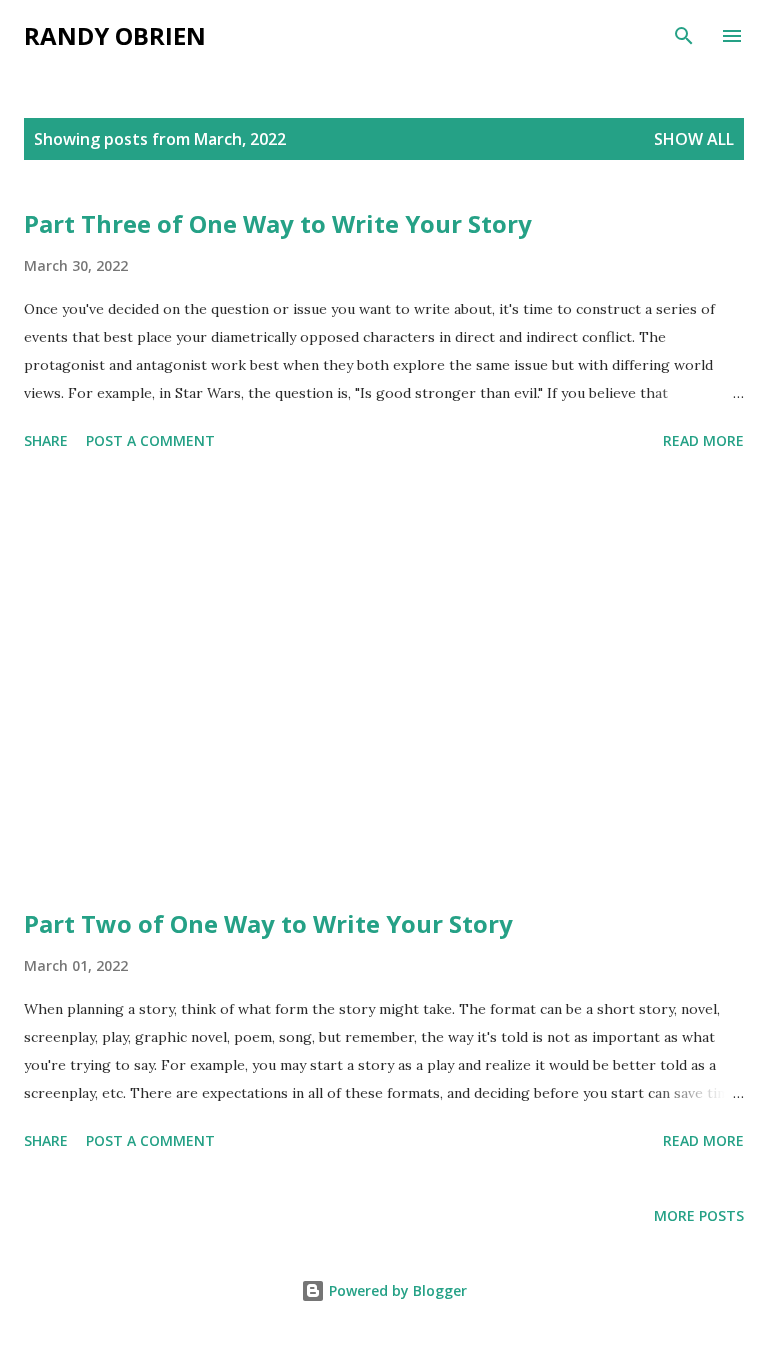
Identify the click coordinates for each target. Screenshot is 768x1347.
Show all (694, 139)
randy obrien (115, 35)
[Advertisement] (384, 683)
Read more (703, 440)
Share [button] (46, 440)
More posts (699, 1215)
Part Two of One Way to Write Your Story (268, 923)
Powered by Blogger (396, 1290)
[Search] (684, 36)
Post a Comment (150, 440)
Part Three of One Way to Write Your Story (278, 223)
